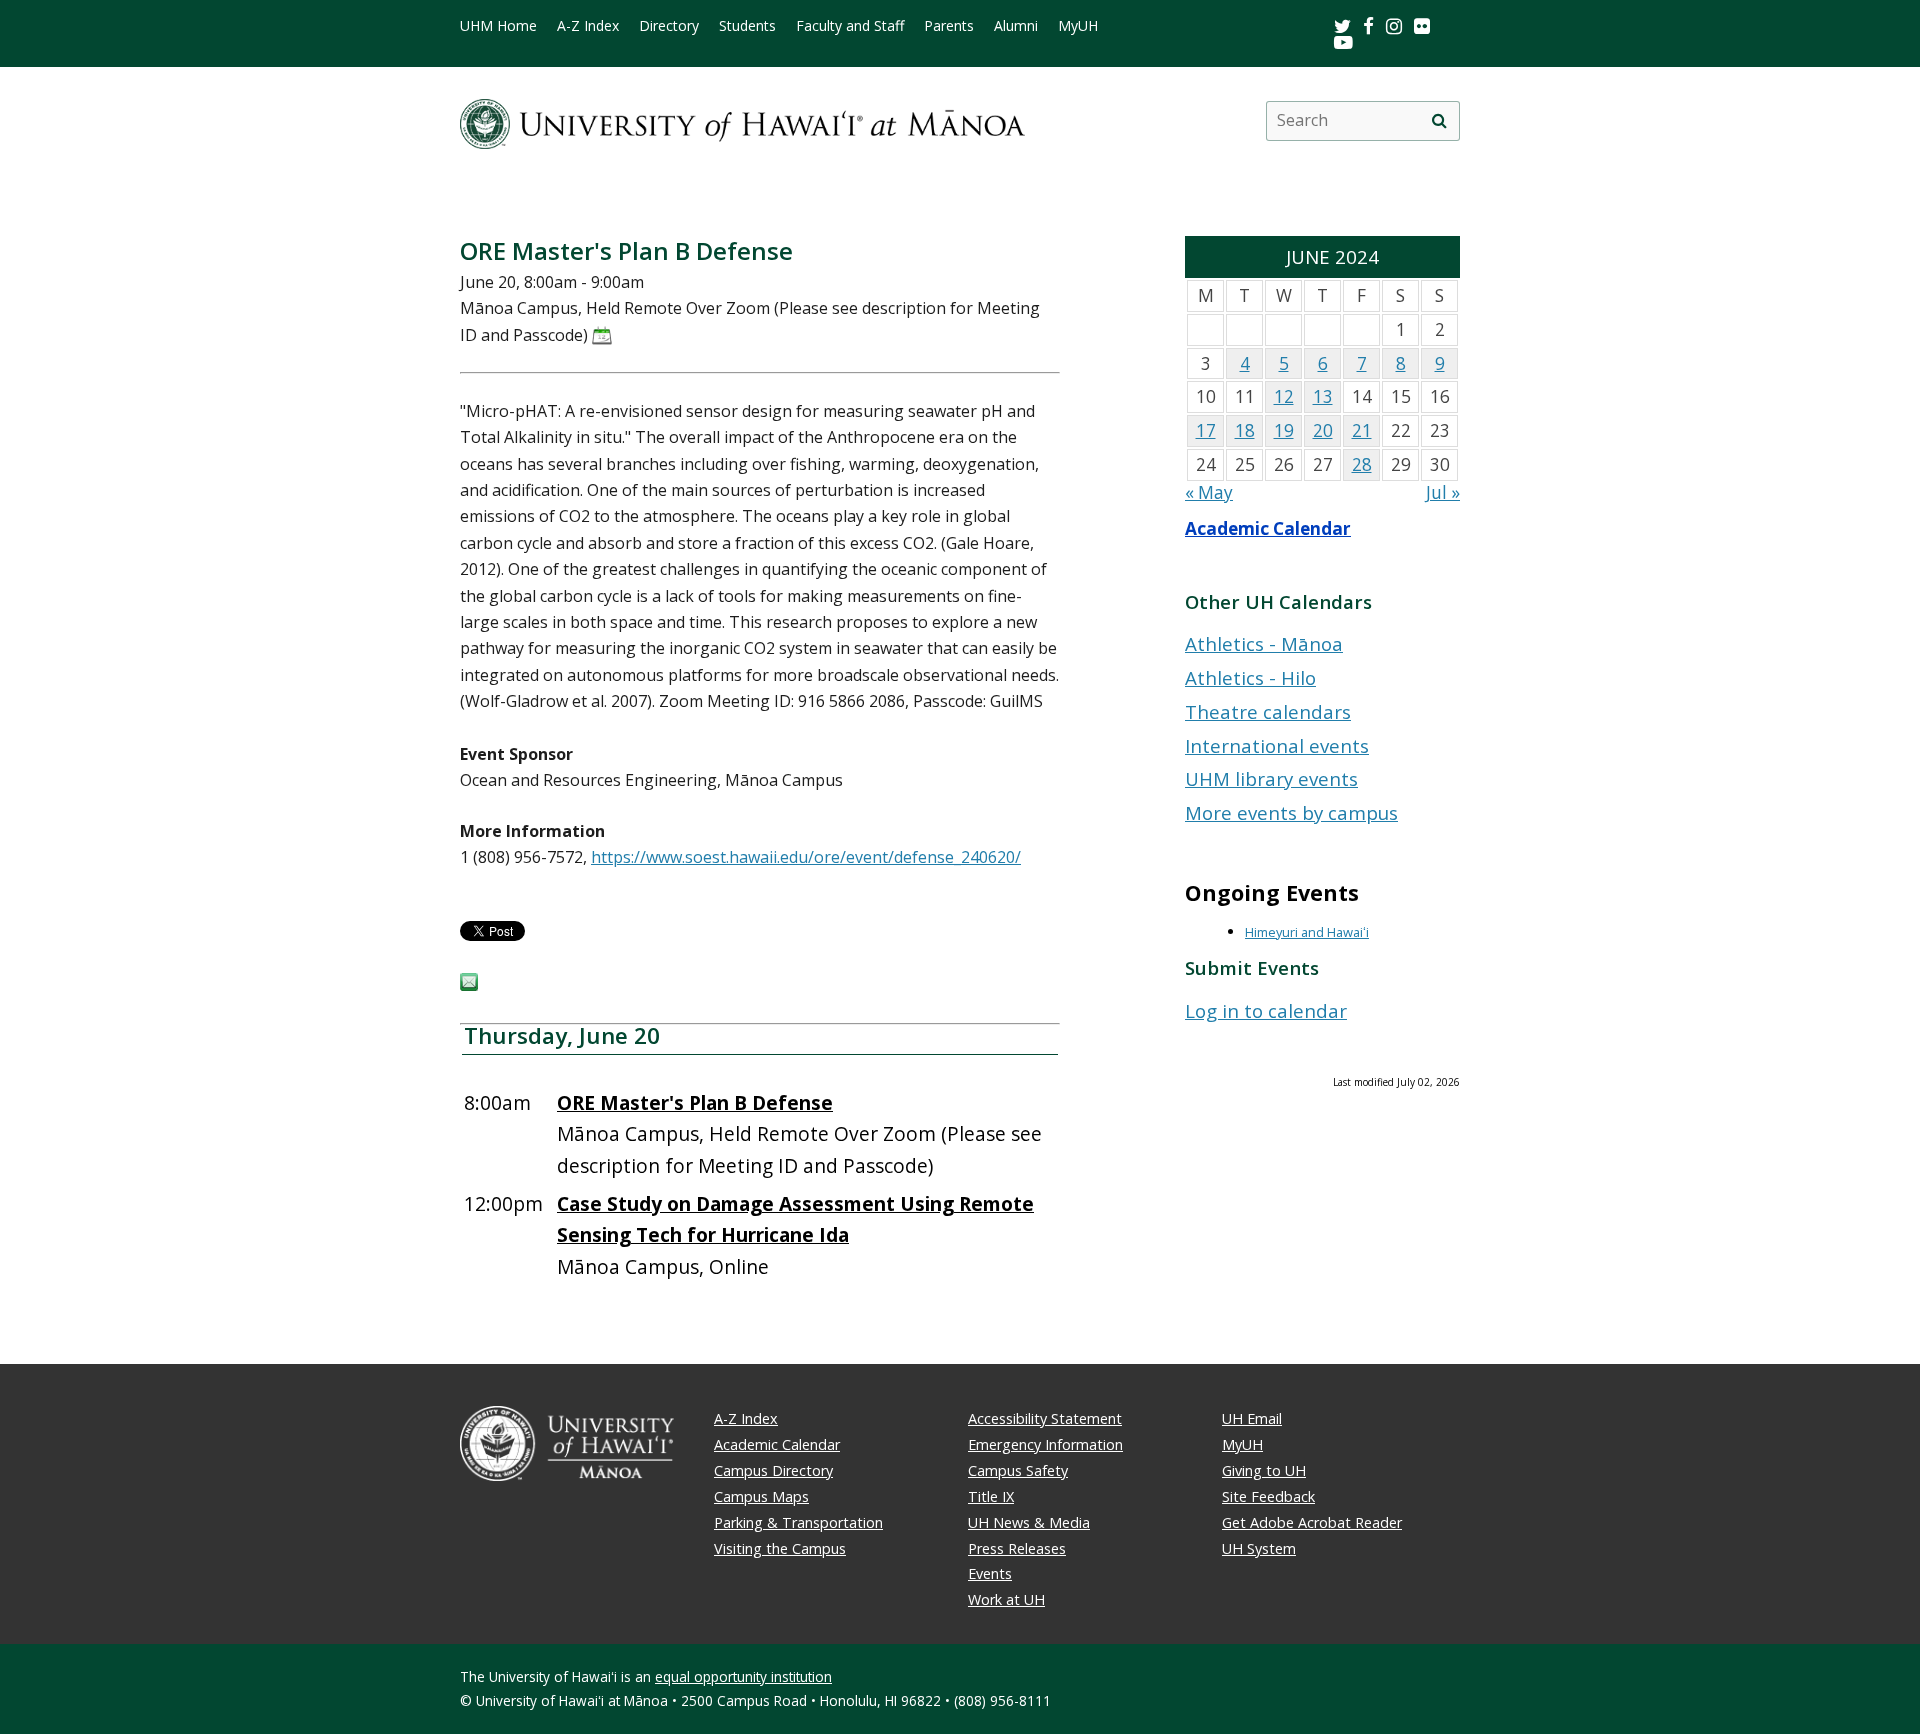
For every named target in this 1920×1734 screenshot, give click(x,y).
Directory (669, 26)
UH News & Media (1029, 1522)
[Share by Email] (469, 985)
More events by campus (1291, 812)
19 (1284, 430)
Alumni (1016, 26)
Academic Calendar (1268, 528)
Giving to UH (1264, 1470)
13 (1323, 396)
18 (1245, 430)
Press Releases (1017, 1548)
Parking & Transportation (798, 1522)
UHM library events (1271, 778)
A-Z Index (588, 26)
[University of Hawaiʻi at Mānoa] (742, 120)
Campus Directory (773, 1470)
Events (990, 1573)
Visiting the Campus (780, 1548)
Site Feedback (1268, 1496)
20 (1323, 430)
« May (1209, 492)
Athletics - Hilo (1250, 677)
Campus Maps (761, 1496)
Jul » (1443, 492)
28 (1362, 464)
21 (1362, 430)
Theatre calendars (1268, 711)
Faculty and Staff (850, 26)
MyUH (1078, 26)
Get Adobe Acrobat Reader (1312, 1522)
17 (1206, 430)
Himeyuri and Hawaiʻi (1307, 932)
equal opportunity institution (743, 1676)
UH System (1259, 1548)
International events (1277, 745)
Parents (949, 26)
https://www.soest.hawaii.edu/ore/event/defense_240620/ (806, 857)
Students (747, 26)
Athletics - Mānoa (1264, 643)
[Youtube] (1343, 41)
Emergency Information (1045, 1444)
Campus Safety (1018, 1470)
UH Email (1252, 1418)
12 (1284, 396)
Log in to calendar (1266, 1010)
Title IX (991, 1496)
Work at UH (1006, 1599)
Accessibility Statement (1045, 1418)
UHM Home (498, 26)
